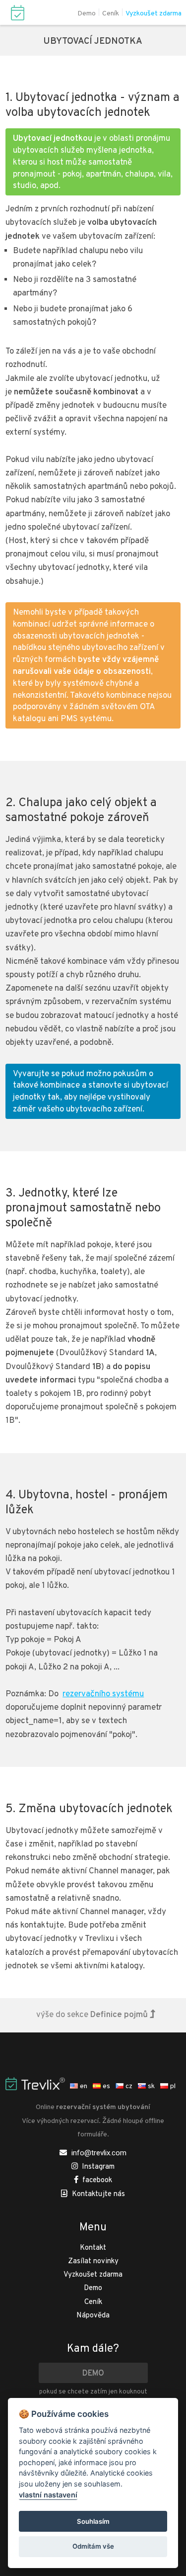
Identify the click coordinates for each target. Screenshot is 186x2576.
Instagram (98, 2167)
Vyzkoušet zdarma (154, 14)
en (83, 2086)
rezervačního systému (103, 1694)
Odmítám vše (93, 2546)
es (106, 2086)
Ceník (111, 14)
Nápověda (93, 2316)
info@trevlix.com (99, 2153)
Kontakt (93, 2248)
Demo (87, 14)
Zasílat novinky (93, 2261)
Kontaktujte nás (98, 2194)
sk (151, 2086)
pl (172, 2086)
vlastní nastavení (48, 2495)
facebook (97, 2180)
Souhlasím (93, 2521)
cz (128, 2086)
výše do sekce (92, 2015)
